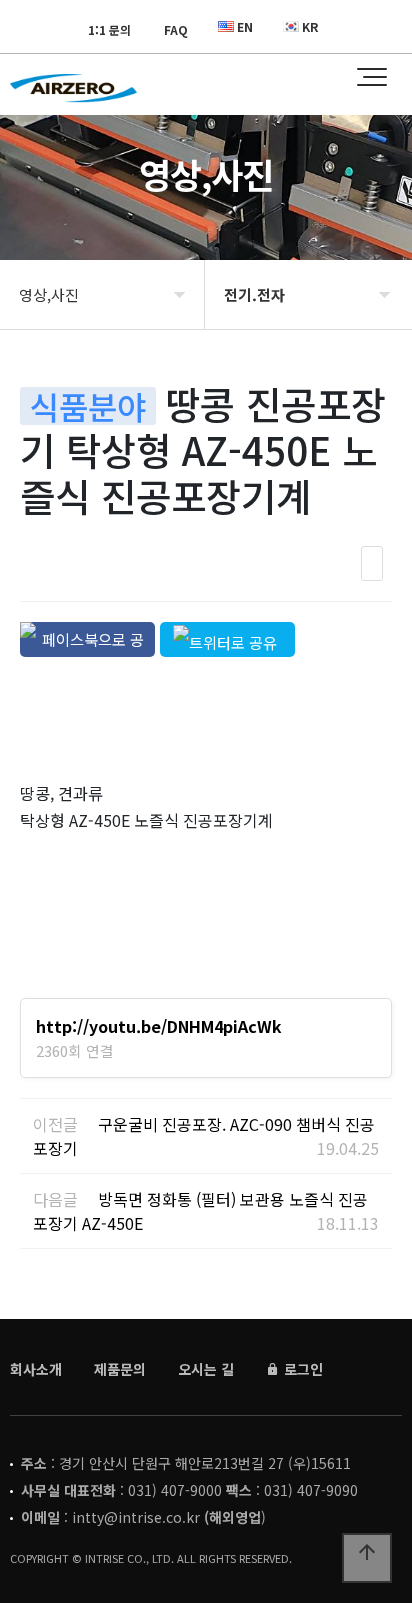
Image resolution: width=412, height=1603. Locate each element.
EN (245, 26)
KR (310, 26)
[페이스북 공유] (87, 639)
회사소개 (36, 1369)
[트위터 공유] (227, 639)
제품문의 (120, 1369)
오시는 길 (206, 1369)
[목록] (372, 563)
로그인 (301, 1369)
